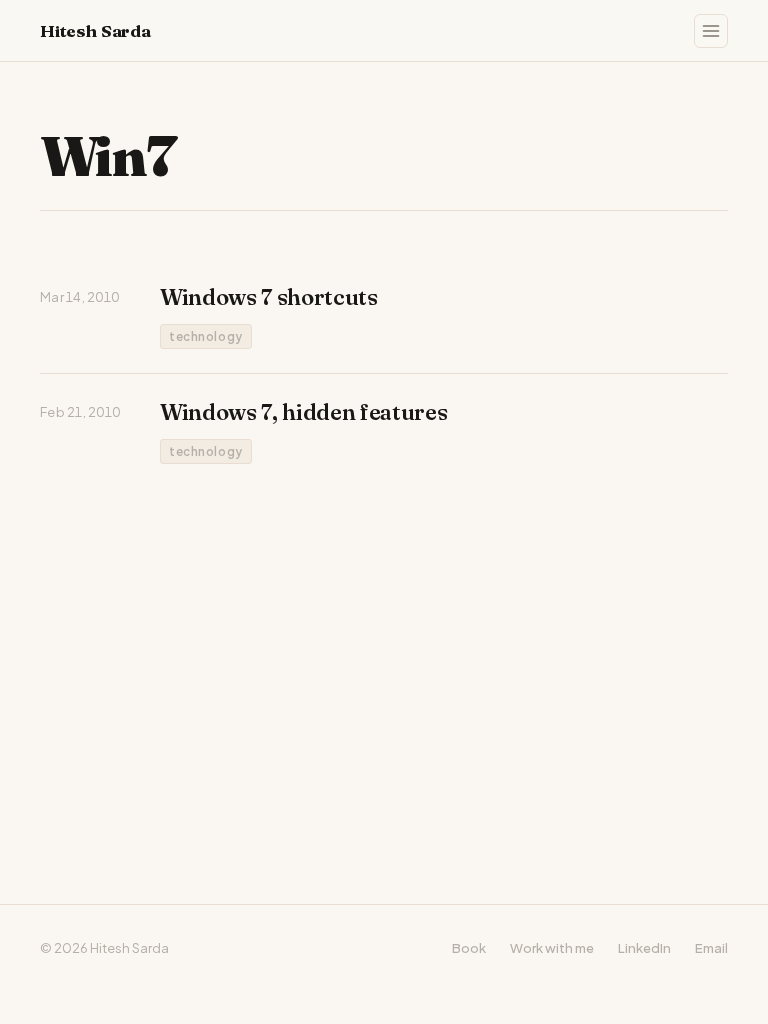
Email (711, 948)
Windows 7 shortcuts (269, 297)
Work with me (552, 948)
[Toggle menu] (711, 31)
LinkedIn (644, 948)
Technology (206, 336)
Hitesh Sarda (95, 30)
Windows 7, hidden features (303, 412)
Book (469, 948)
